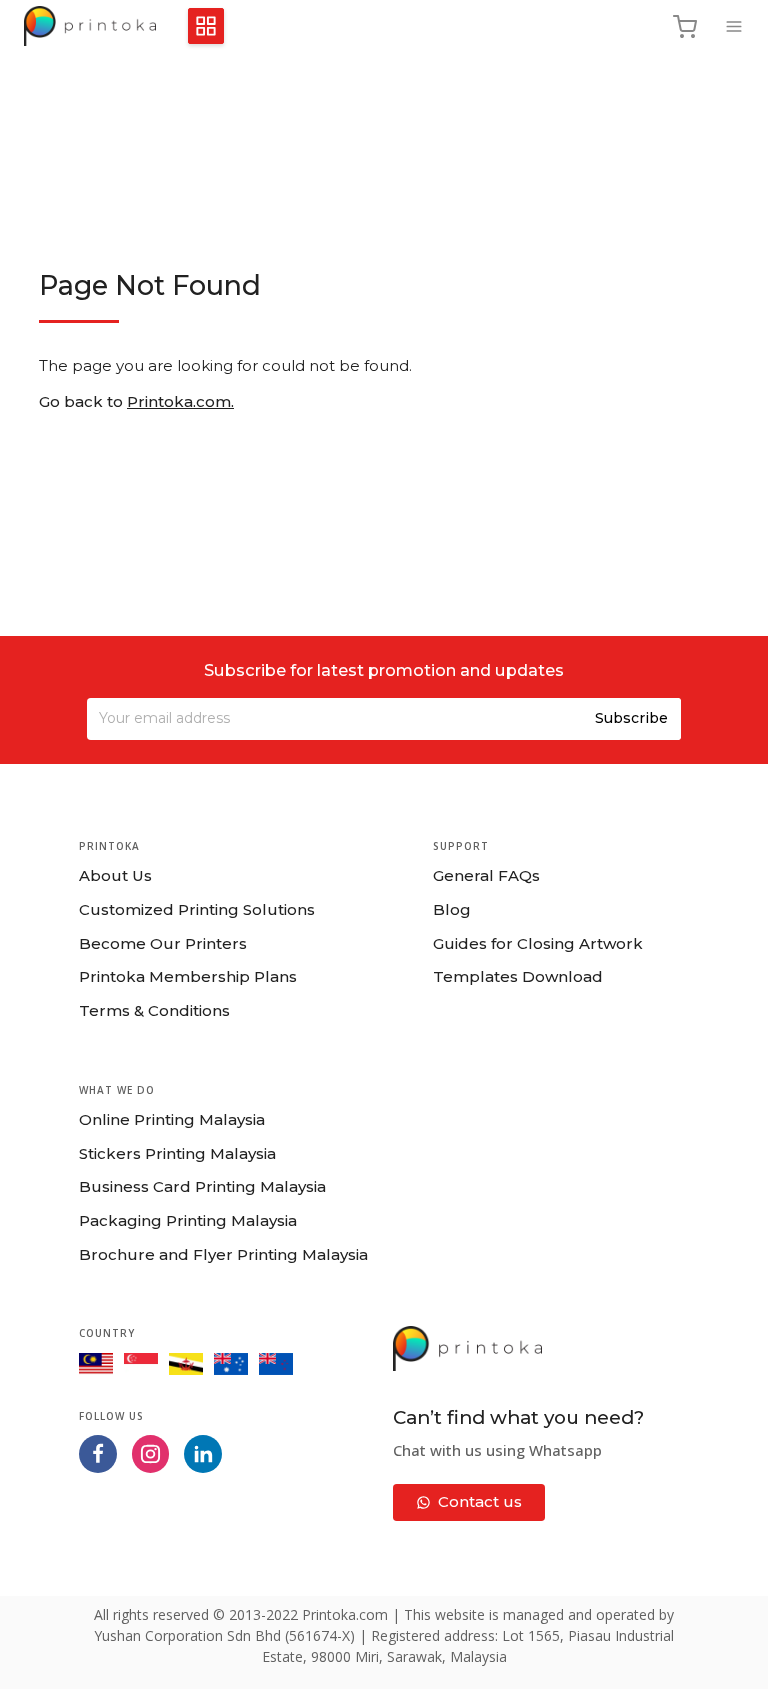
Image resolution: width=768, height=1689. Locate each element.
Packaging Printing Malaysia (188, 1220)
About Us (115, 875)
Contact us (480, 1501)
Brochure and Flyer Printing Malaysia (223, 1254)
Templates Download (518, 976)
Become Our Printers (163, 943)
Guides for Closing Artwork (538, 943)
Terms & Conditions (154, 1010)
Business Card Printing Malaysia (202, 1186)
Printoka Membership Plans (188, 976)
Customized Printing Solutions (197, 909)
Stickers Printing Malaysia (177, 1153)
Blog (452, 909)
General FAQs (486, 875)
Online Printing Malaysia (172, 1119)
